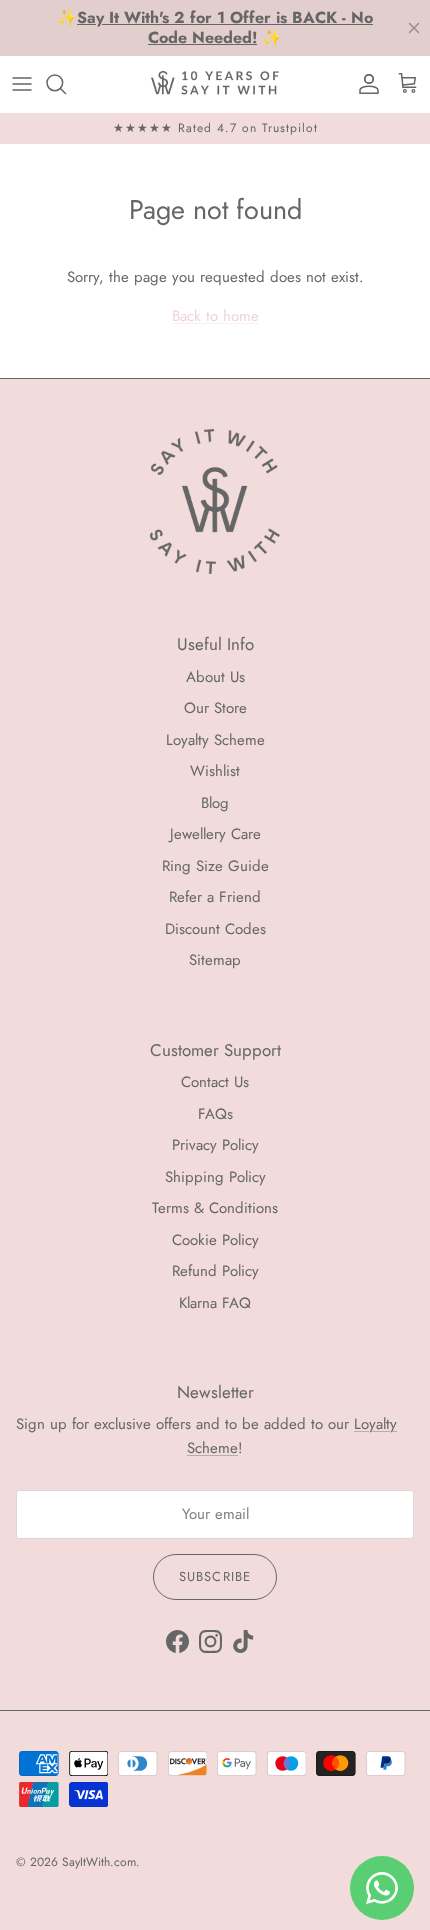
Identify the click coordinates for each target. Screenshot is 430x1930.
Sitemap (215, 960)
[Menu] (22, 84)
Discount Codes (215, 929)
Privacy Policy (215, 1145)
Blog (215, 803)
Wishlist (215, 771)
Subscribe (214, 1576)
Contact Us (215, 1082)
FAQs (215, 1114)
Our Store (215, 708)
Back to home (215, 316)
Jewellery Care (215, 834)
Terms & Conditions (215, 1208)
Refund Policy (215, 1271)
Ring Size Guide (215, 866)
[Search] (66, 84)
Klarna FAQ (215, 1303)
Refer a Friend (215, 897)
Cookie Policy (215, 1240)
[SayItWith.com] (215, 84)
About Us (215, 677)
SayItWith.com (99, 1862)
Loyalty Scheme (215, 740)
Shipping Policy (215, 1177)
